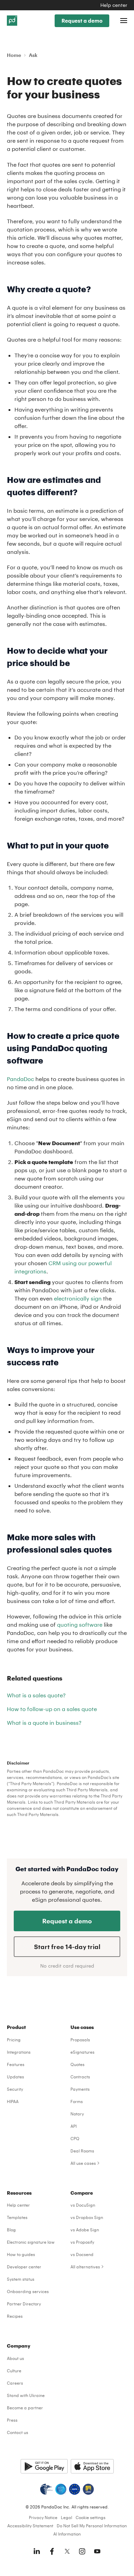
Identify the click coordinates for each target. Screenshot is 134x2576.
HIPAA (13, 2101)
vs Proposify (82, 2242)
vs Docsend (82, 2254)
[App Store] (92, 2466)
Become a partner (25, 2408)
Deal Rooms (82, 2151)
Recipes (15, 2316)
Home (14, 55)
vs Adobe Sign (85, 2230)
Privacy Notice (43, 2517)
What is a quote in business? (44, 1723)
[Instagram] (82, 2551)
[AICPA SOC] (61, 2489)
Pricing (14, 2040)
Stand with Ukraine (26, 2395)
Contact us (18, 2432)
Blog (11, 2230)
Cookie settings (91, 2517)
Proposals (80, 2040)
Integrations (19, 2052)
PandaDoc (20, 1079)
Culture (14, 2371)
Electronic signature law (31, 2242)
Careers (15, 2383)
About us (15, 2358)
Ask (33, 55)
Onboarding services (28, 2291)
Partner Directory (24, 2304)
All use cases (83, 2163)
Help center (114, 5)
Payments (80, 2089)
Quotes (77, 2064)
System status (21, 2279)
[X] (67, 2551)
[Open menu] (124, 21)
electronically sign (78, 1298)
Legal (66, 2517)
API (74, 2126)
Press (12, 2420)
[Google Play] (44, 2466)
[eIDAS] (88, 2489)
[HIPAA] (46, 2489)
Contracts (80, 2077)
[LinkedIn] (37, 2551)
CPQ (75, 2138)
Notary (77, 2114)
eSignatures (82, 2052)
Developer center (24, 2267)
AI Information (67, 2534)
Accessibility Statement (30, 2526)
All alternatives (85, 2267)
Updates (15, 2077)
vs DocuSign (83, 2205)
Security (15, 2089)
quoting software (80, 1624)
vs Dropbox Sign (87, 2217)
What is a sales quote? (36, 1695)
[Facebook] (52, 2551)
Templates (17, 2217)
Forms (77, 2101)
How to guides (21, 2254)
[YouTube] (97, 2551)
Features (16, 2064)
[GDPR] (75, 2489)
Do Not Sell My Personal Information (92, 2526)
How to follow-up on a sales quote (52, 1709)
